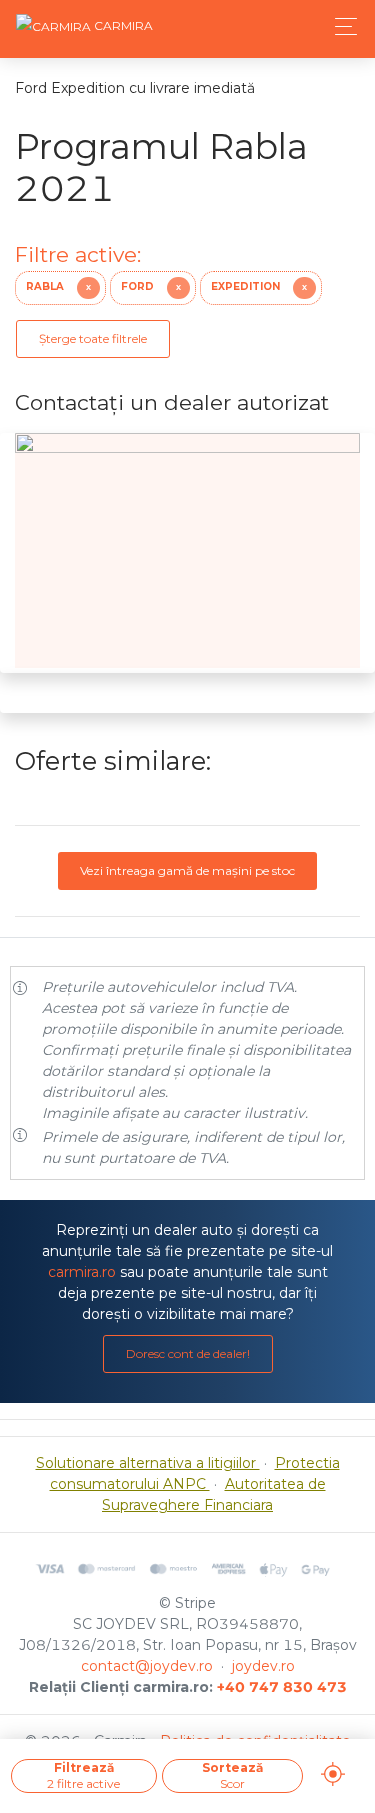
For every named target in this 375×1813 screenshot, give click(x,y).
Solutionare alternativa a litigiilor (148, 1463)
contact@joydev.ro (147, 1666)
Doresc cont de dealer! (188, 1353)
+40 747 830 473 (282, 1687)
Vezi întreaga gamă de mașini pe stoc (187, 870)
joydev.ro (263, 1666)
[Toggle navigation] (340, 26)
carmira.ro (82, 1272)
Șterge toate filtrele (93, 338)
